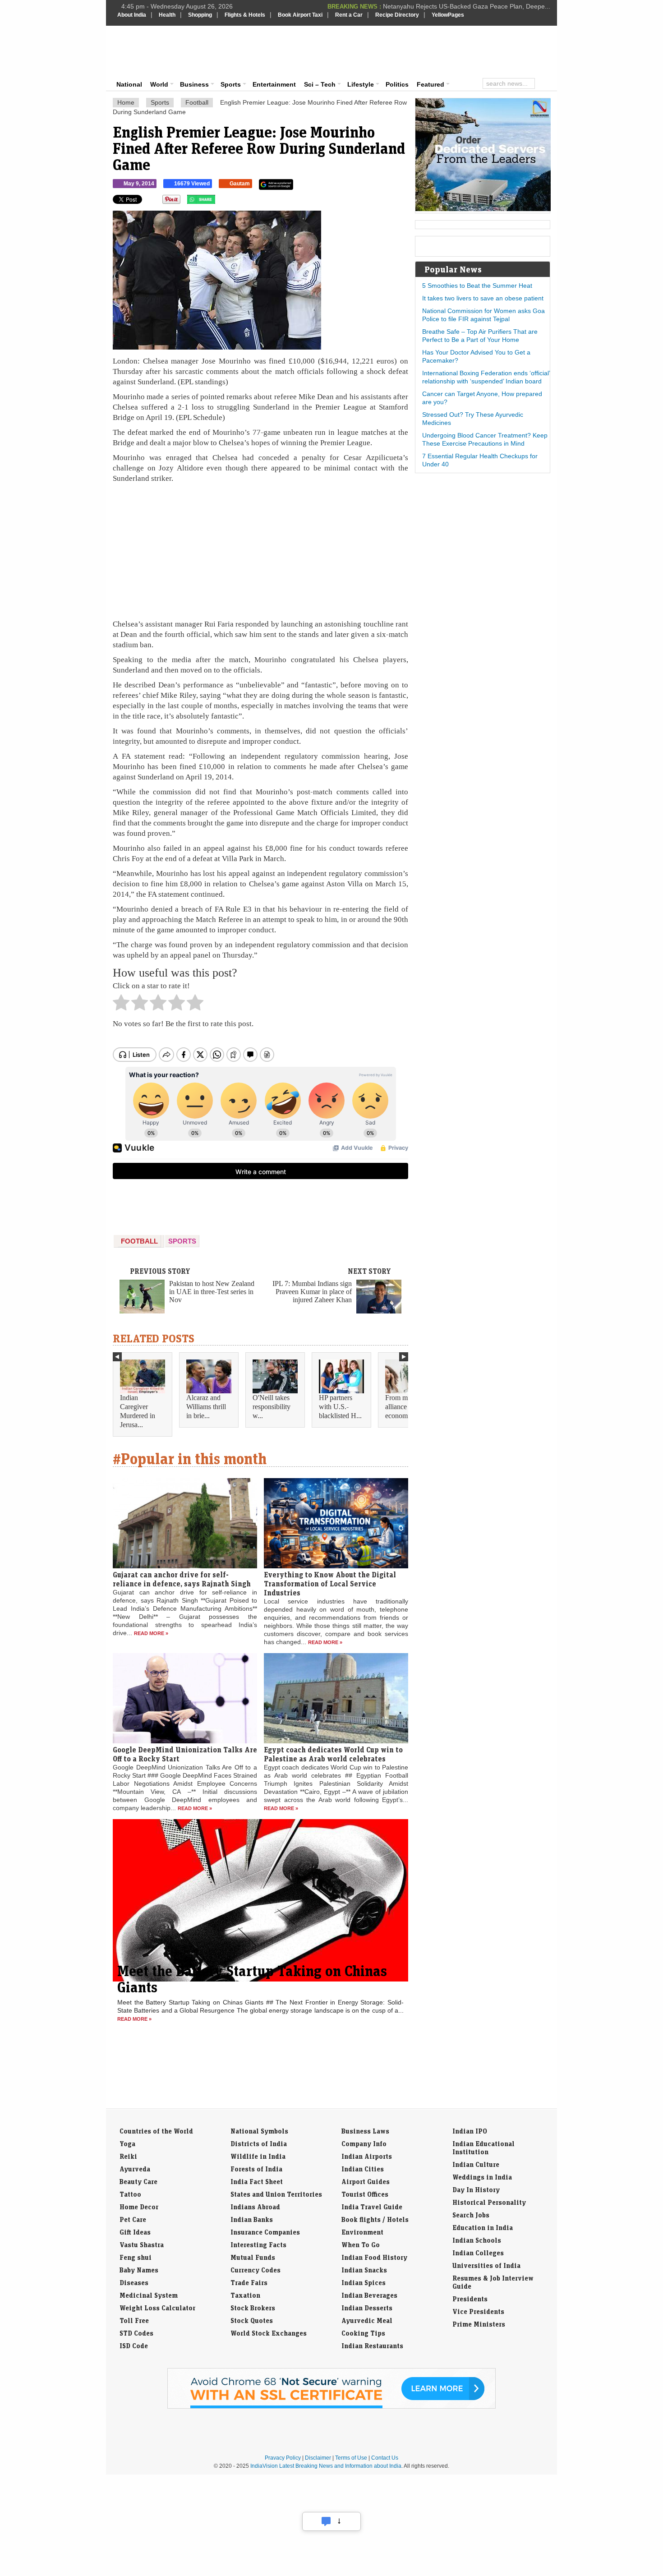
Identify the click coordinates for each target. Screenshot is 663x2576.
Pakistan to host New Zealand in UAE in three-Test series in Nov (212, 1292)
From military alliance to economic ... (405, 1407)
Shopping (200, 15)
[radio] (121, 1005)
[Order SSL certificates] (331, 2407)
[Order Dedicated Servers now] (483, 209)
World (159, 84)
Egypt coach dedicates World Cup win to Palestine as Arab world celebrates (333, 1754)
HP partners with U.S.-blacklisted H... (340, 1407)
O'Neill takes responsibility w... (272, 1407)
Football (197, 102)
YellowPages (448, 15)
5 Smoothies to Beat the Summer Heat (477, 286)
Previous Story (160, 1271)
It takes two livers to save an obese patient (483, 298)
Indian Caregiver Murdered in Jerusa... (138, 1411)
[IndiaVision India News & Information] (162, 52)
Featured (430, 84)
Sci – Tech (320, 84)
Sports (231, 84)
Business (194, 84)
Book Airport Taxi (300, 15)
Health (167, 15)
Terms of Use (351, 2458)
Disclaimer (318, 2458)
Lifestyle (361, 84)
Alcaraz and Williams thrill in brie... (206, 1407)
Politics (397, 84)
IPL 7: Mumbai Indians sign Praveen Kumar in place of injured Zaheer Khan (312, 1292)
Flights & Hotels (245, 15)
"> (219, 202)
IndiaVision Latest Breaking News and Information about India (326, 2466)
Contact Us (385, 2458)
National (129, 84)
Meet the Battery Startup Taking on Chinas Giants (252, 1979)
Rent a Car (349, 15)
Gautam (240, 184)
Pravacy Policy (283, 2458)
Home (126, 102)
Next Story (369, 1271)
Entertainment (274, 84)
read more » (151, 1633)
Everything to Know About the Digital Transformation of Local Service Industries (330, 1584)
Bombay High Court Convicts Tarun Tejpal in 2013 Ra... (472, 6)
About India (132, 15)
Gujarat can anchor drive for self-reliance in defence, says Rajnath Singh (182, 1579)
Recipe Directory (397, 15)
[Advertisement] (393, 51)
